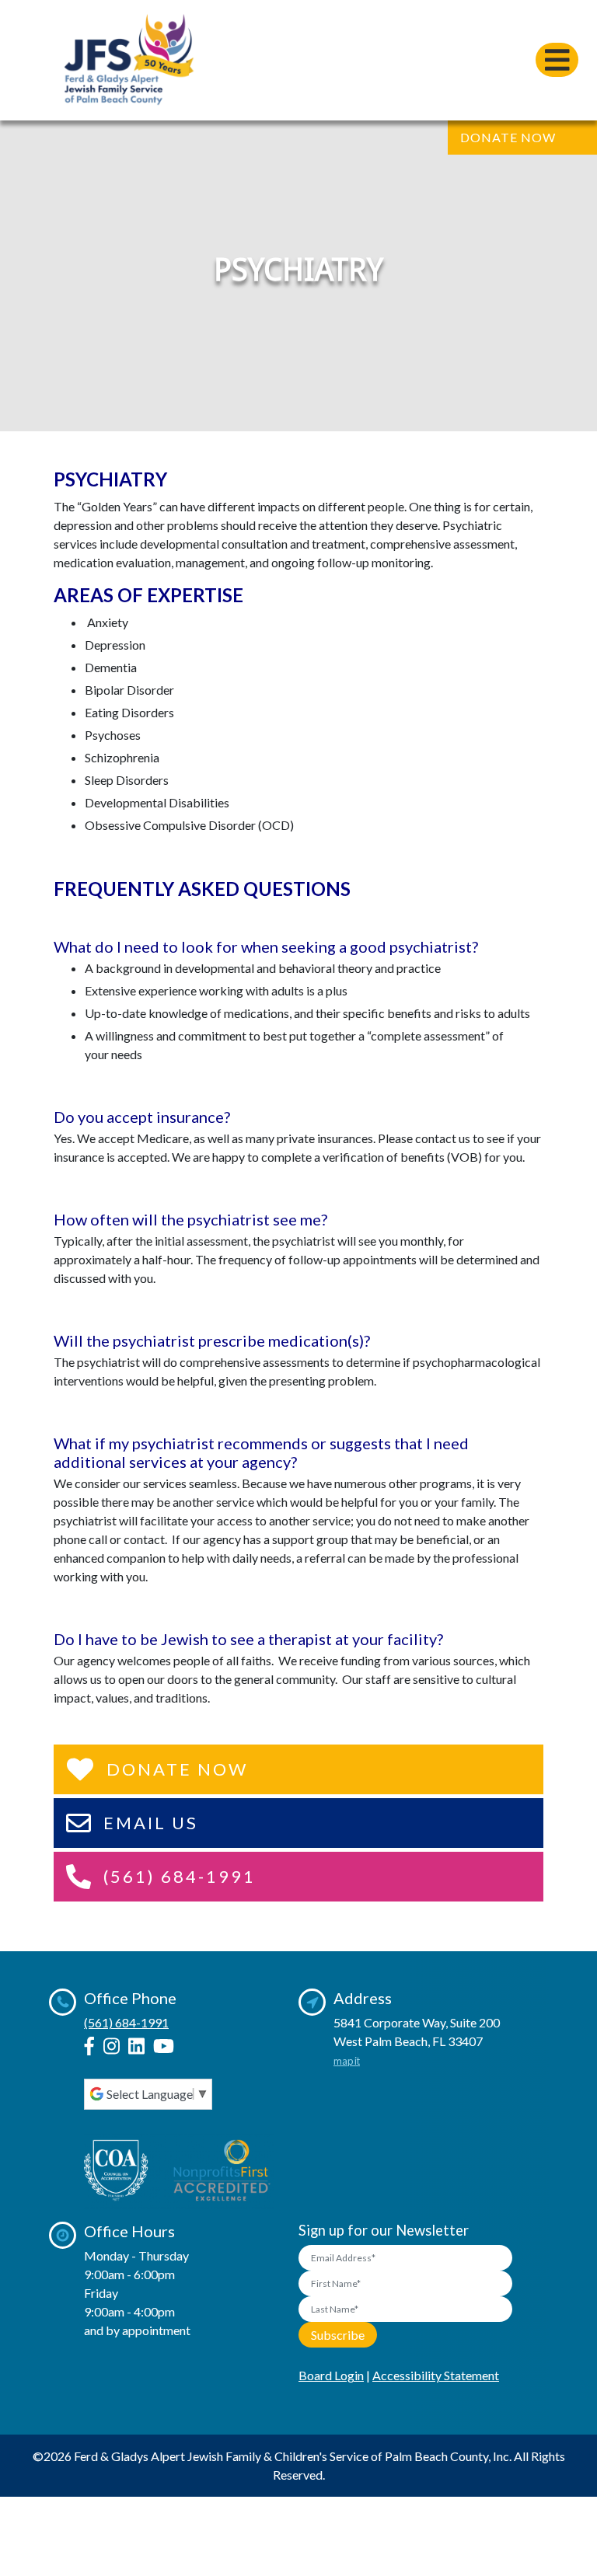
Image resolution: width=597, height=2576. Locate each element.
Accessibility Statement (436, 2375)
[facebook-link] (89, 2046)
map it (347, 2061)
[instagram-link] (112, 2046)
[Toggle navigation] (557, 60)
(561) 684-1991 (126, 2022)
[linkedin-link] (136, 2046)
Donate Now (508, 137)
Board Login (331, 2375)
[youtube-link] (164, 2046)
